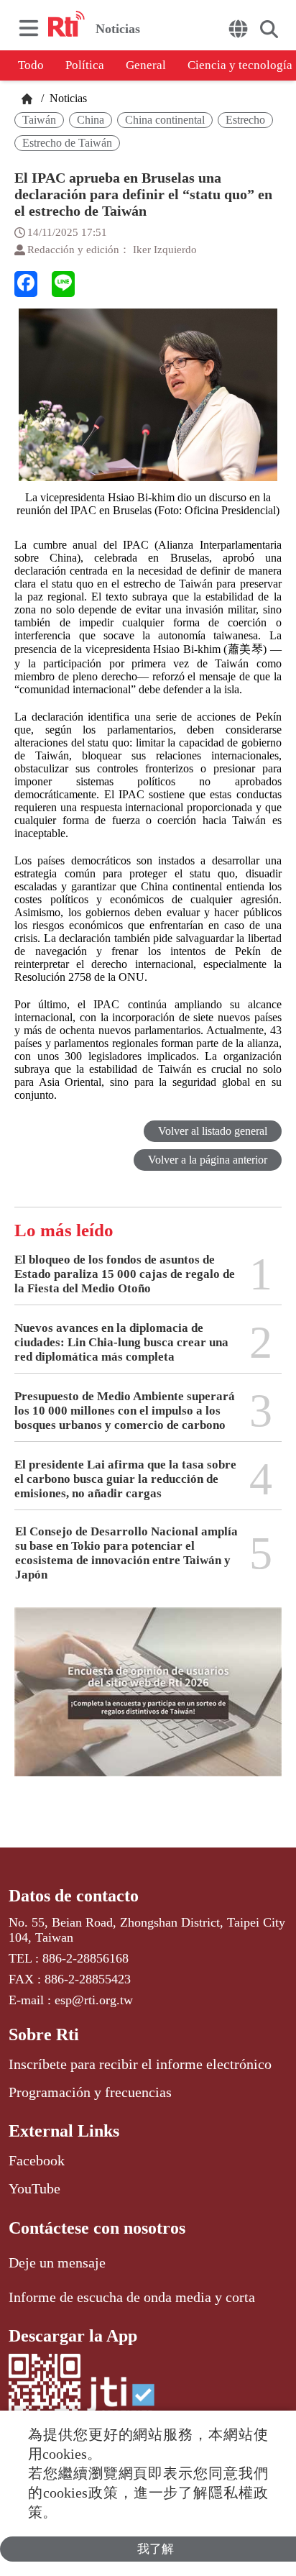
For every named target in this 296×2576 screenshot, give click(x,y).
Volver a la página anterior (208, 1160)
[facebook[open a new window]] (26, 284)
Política (85, 65)
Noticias (67, 98)
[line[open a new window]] (63, 284)
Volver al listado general (213, 1131)
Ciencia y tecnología (240, 65)
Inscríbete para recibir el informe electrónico (140, 2064)
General (146, 65)
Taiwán (39, 120)
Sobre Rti (44, 2034)
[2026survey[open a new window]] (148, 1702)
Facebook (37, 2160)
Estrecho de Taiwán (67, 143)
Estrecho (245, 120)
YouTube (34, 2188)
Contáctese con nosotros (97, 2228)
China (91, 120)
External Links (64, 2131)
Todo (31, 65)
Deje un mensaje (57, 2262)
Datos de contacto (74, 1896)
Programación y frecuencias (90, 2092)
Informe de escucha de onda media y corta (132, 2297)
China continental (165, 120)
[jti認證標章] (119, 2402)
